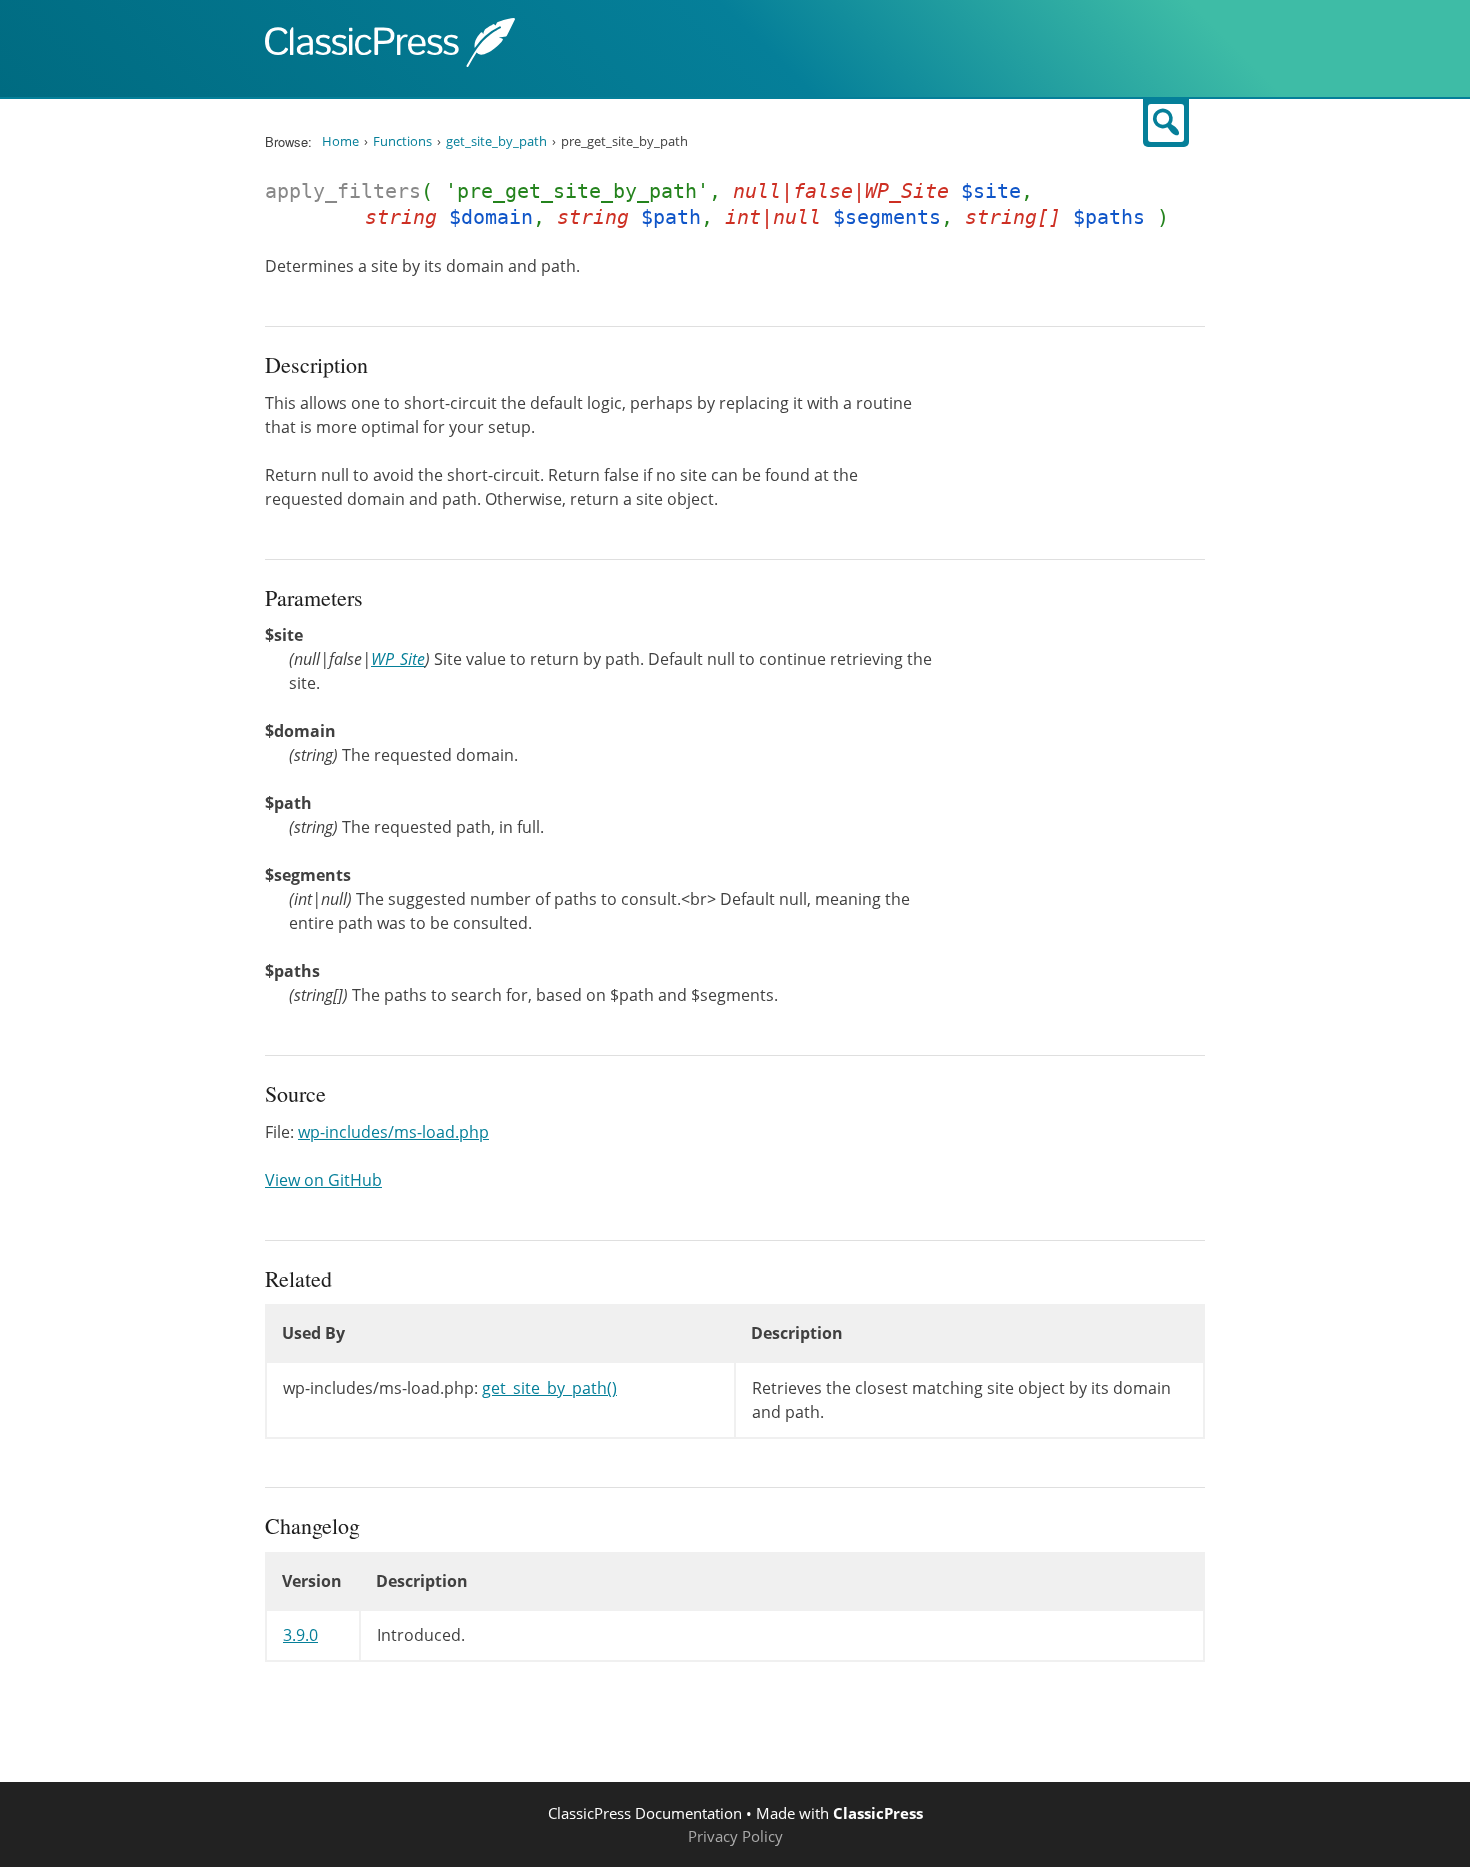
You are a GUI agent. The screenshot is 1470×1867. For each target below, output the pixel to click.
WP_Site (398, 659)
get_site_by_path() (549, 1388)
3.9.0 (300, 1635)
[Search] (1166, 123)
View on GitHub (323, 1180)
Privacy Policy (735, 1836)
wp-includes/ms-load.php (393, 1132)
